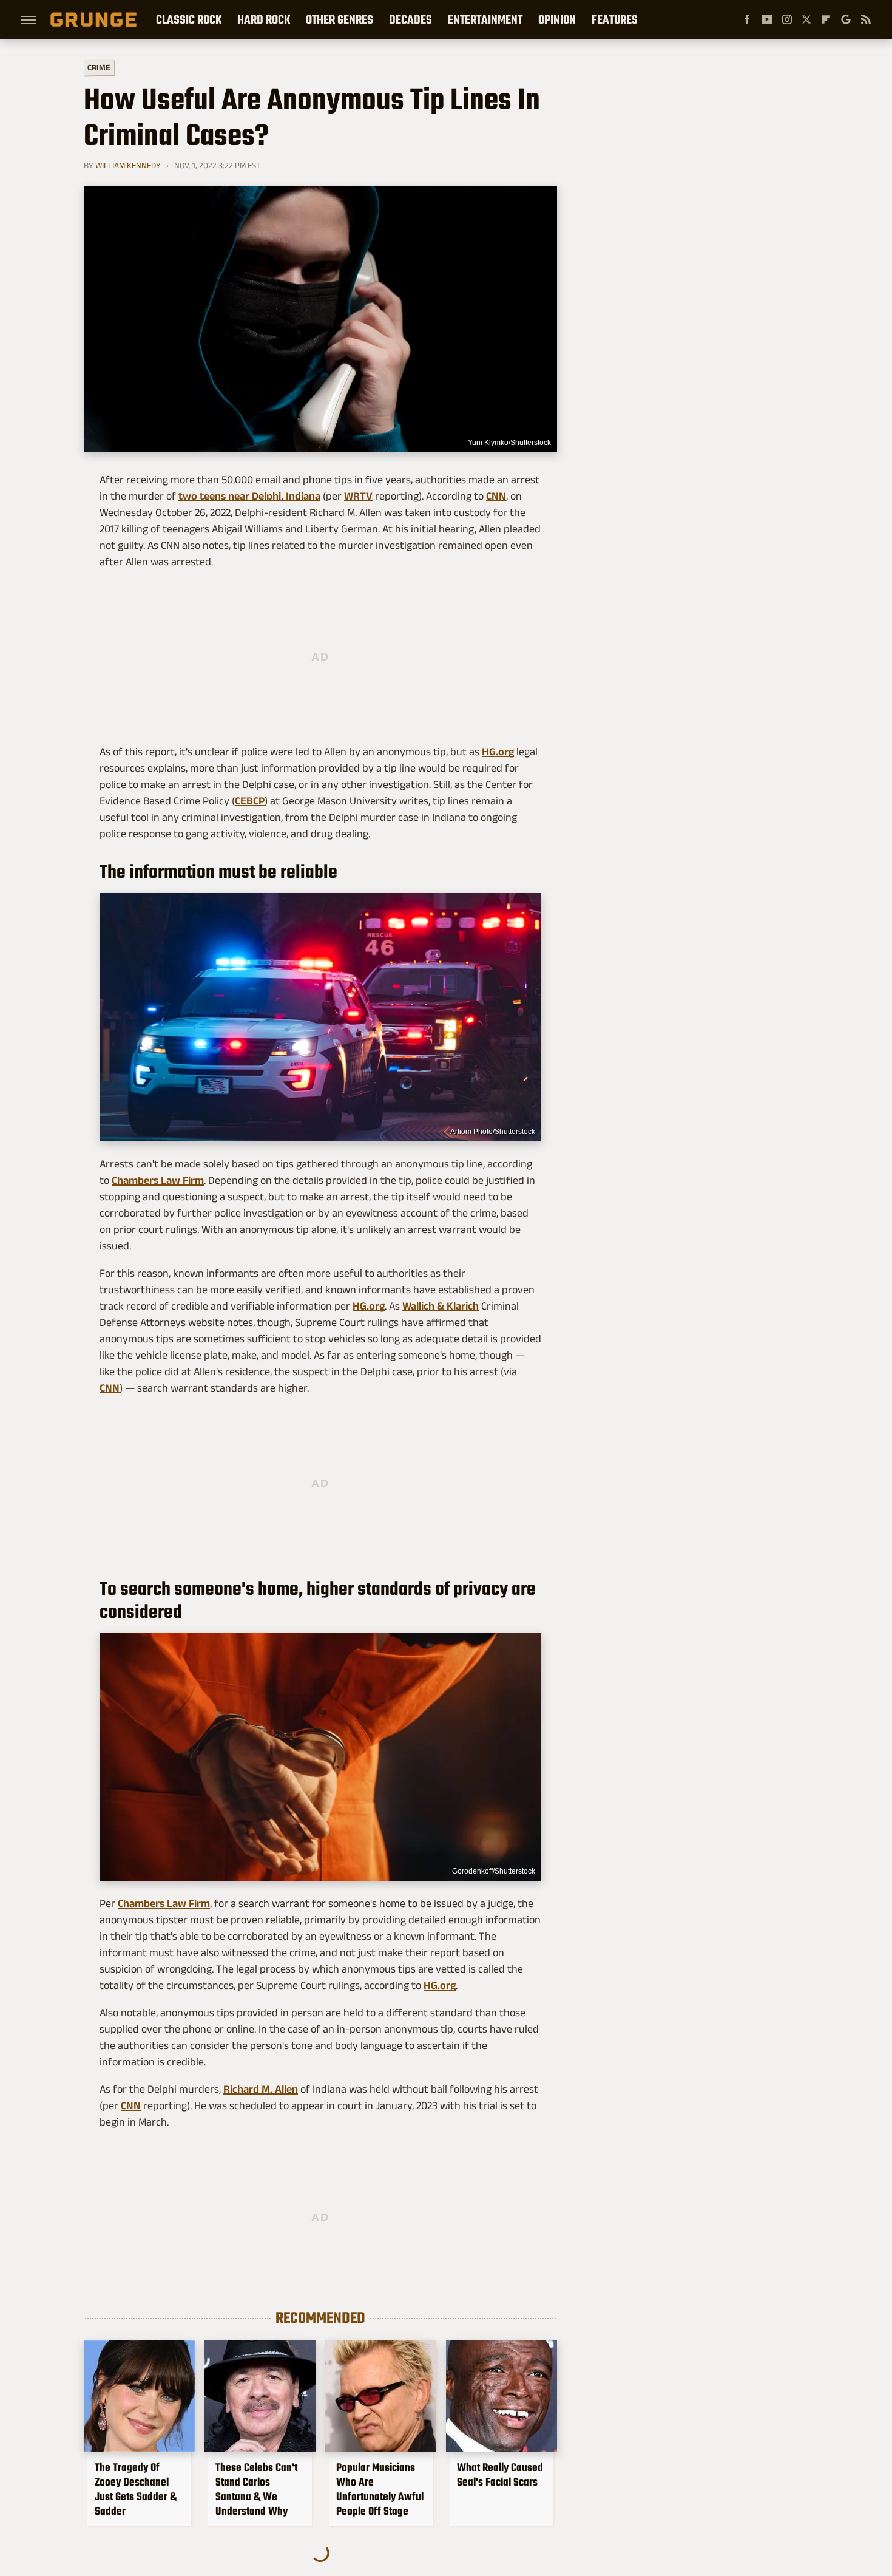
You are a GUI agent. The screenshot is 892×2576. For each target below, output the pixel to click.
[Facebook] (747, 19)
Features (615, 19)
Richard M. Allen (261, 2089)
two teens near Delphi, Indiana (249, 496)
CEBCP (250, 801)
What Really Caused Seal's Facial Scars (500, 2475)
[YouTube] (767, 19)
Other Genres (340, 19)
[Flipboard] (826, 19)
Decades (411, 19)
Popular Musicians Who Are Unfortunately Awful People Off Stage (380, 2489)
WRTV (358, 496)
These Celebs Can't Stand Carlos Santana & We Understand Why (256, 2489)
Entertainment (485, 19)
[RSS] (866, 19)
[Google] (846, 19)
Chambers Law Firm (158, 1180)
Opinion (557, 19)
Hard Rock (264, 19)
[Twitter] (806, 19)
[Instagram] (787, 19)
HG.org (498, 752)
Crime (99, 68)
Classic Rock (189, 19)
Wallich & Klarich (441, 1306)
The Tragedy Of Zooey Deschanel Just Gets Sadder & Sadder (136, 2489)
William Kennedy (128, 165)
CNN (496, 496)
